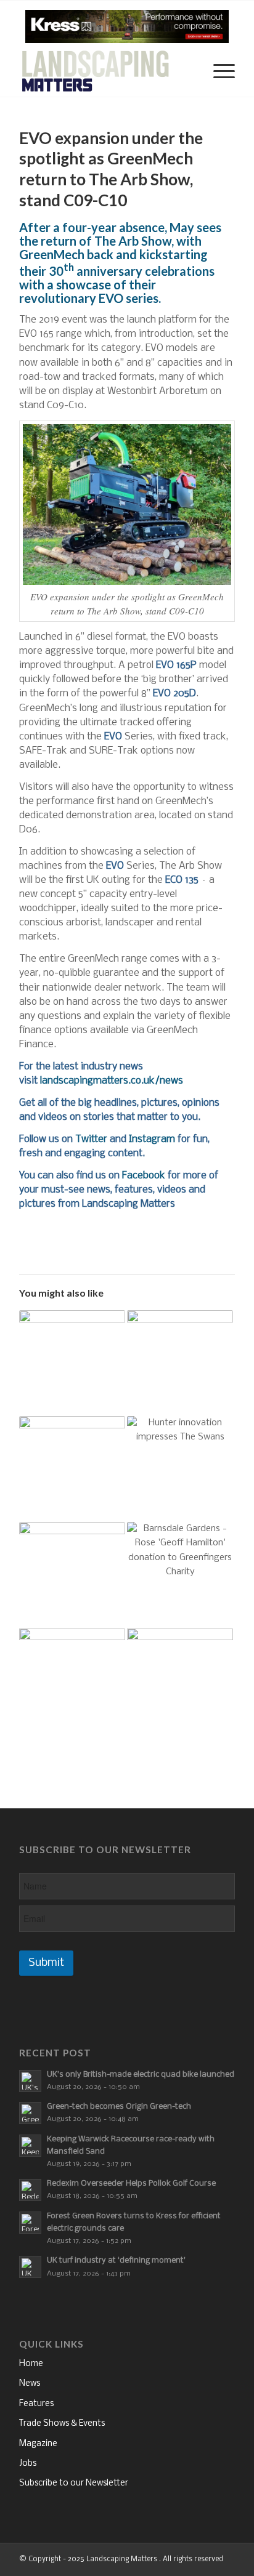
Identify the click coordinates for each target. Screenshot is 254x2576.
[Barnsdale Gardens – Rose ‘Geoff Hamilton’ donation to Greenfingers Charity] (180, 1575)
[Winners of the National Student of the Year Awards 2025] (180, 1681)
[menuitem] (188, 72)
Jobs (28, 2464)
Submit (46, 1963)
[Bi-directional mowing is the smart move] (72, 1681)
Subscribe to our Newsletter (74, 2483)
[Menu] (218, 72)
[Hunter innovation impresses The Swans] (180, 1469)
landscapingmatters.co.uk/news (112, 1081)
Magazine (38, 2444)
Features (36, 2404)
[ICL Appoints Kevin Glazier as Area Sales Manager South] (180, 1363)
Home (31, 2364)
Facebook (144, 1176)
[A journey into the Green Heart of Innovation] (72, 1575)
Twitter (91, 1139)
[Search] (188, 72)
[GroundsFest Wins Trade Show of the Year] (72, 1469)
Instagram (152, 1139)
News (30, 2384)
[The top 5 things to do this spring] (72, 1363)
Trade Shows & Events (62, 2424)
